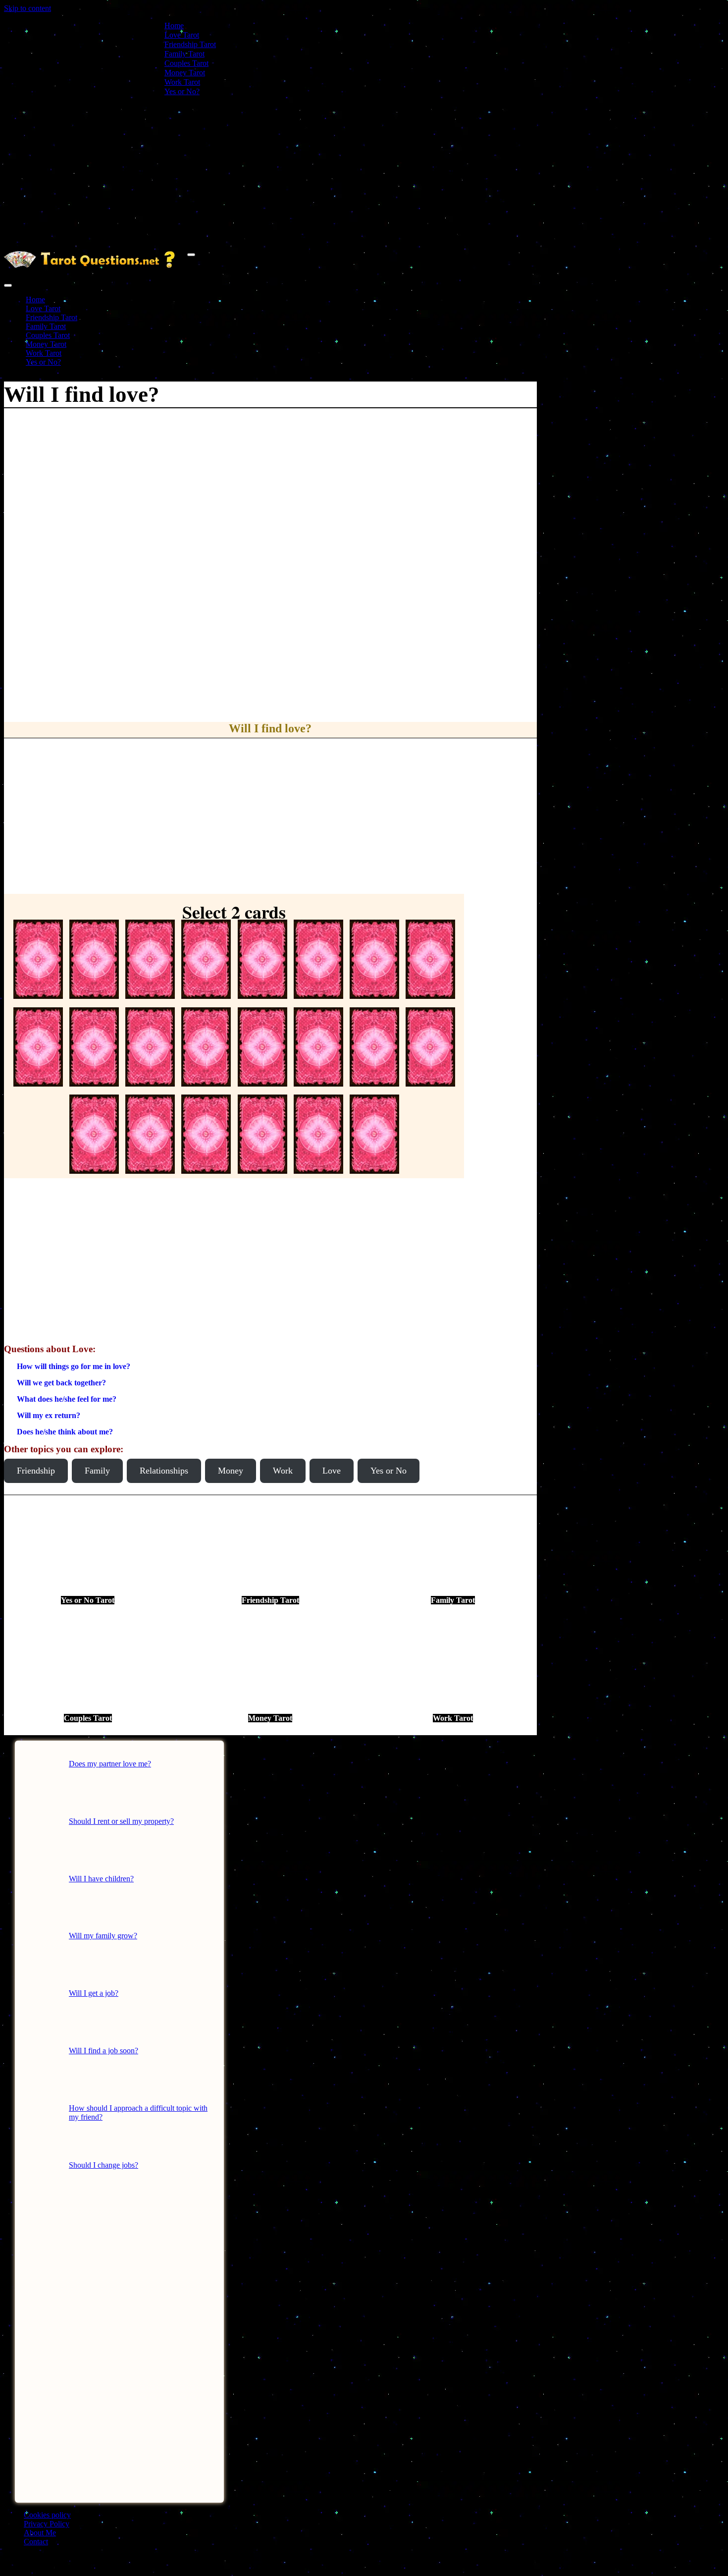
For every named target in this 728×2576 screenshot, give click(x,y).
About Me (40, 2533)
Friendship (36, 1471)
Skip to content (27, 8)
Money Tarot (185, 73)
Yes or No (389, 1471)
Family (97, 1471)
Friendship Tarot (190, 44)
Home (174, 26)
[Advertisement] (364, 173)
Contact (36, 2542)
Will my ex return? (49, 1415)
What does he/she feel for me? (67, 1399)
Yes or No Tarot (88, 1600)
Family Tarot (184, 54)
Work (283, 1471)
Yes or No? (182, 91)
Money (231, 1471)
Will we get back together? (61, 1383)
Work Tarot (182, 82)
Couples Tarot (186, 63)
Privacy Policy (47, 2524)
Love (332, 1471)
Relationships (164, 1471)
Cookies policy (47, 2515)
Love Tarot (182, 35)
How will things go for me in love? (74, 1366)
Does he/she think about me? (65, 1432)
